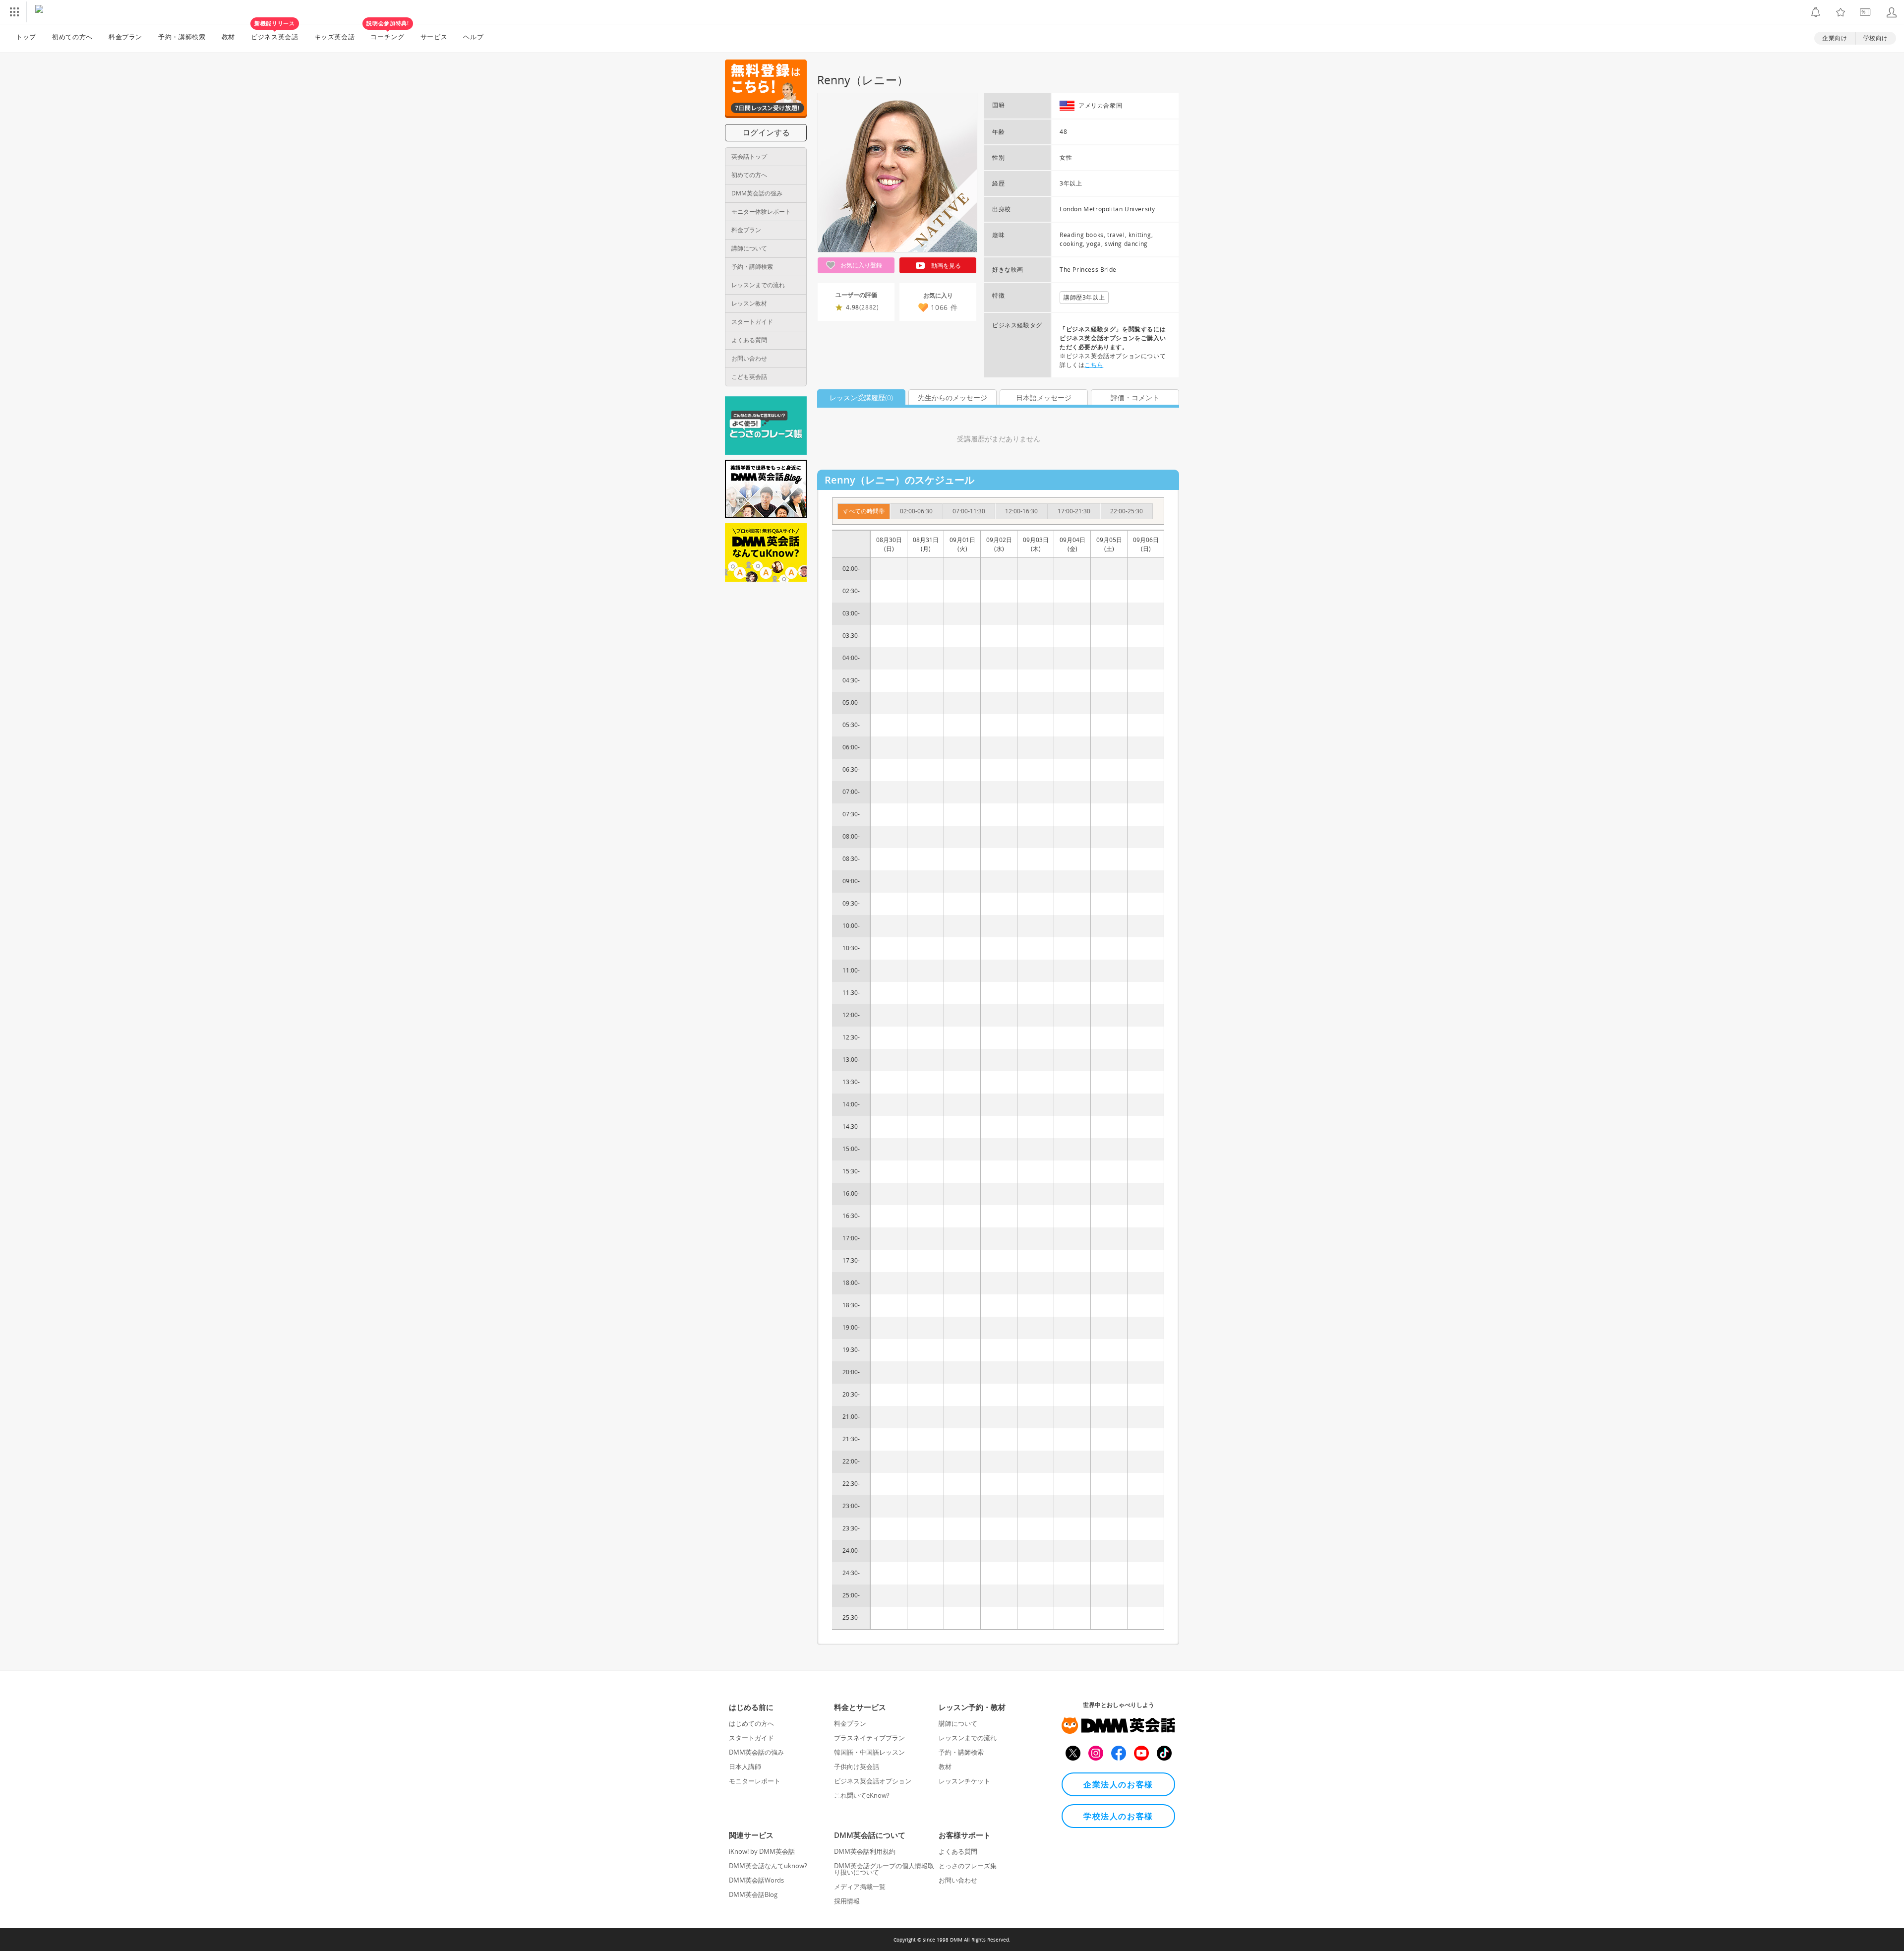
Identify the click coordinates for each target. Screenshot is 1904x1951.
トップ (26, 37)
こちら (1094, 365)
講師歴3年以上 (1084, 297)
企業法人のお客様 (1118, 1784)
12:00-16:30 (1021, 511)
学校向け (1876, 38)
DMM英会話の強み (757, 193)
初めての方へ (749, 175)
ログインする (766, 132)
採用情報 (847, 1901)
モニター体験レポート (761, 212)
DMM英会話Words (756, 1880)
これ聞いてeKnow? (862, 1795)
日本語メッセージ (1044, 397)
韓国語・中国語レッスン (869, 1752)
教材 (228, 37)
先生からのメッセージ (952, 397)
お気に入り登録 (861, 265)
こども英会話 (749, 377)
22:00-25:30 (1127, 511)
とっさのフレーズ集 (968, 1866)
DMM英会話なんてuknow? (768, 1866)
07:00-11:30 (969, 511)
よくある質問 (749, 340)
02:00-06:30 (916, 511)
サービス (434, 37)
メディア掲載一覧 (860, 1887)
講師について (749, 248)
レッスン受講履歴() (861, 397)
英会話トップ (749, 156)
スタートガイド (752, 322)
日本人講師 (745, 1767)
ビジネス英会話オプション (873, 1781)
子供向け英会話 (857, 1767)
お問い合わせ (749, 358)
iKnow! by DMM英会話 (762, 1851)
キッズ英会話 (335, 37)
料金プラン (125, 37)
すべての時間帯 (864, 511)
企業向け (1835, 38)
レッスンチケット (964, 1781)
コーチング (387, 33)
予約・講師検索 (182, 37)
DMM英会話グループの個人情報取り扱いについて (884, 1869)
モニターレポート (755, 1781)
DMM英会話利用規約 (865, 1851)
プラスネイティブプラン (869, 1738)
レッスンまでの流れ (758, 285)
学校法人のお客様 (1118, 1816)
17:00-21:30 (1074, 511)
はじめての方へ (751, 1723)
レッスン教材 (749, 303)
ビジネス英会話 (275, 33)
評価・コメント (1135, 397)
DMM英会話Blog (753, 1894)
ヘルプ (473, 37)
